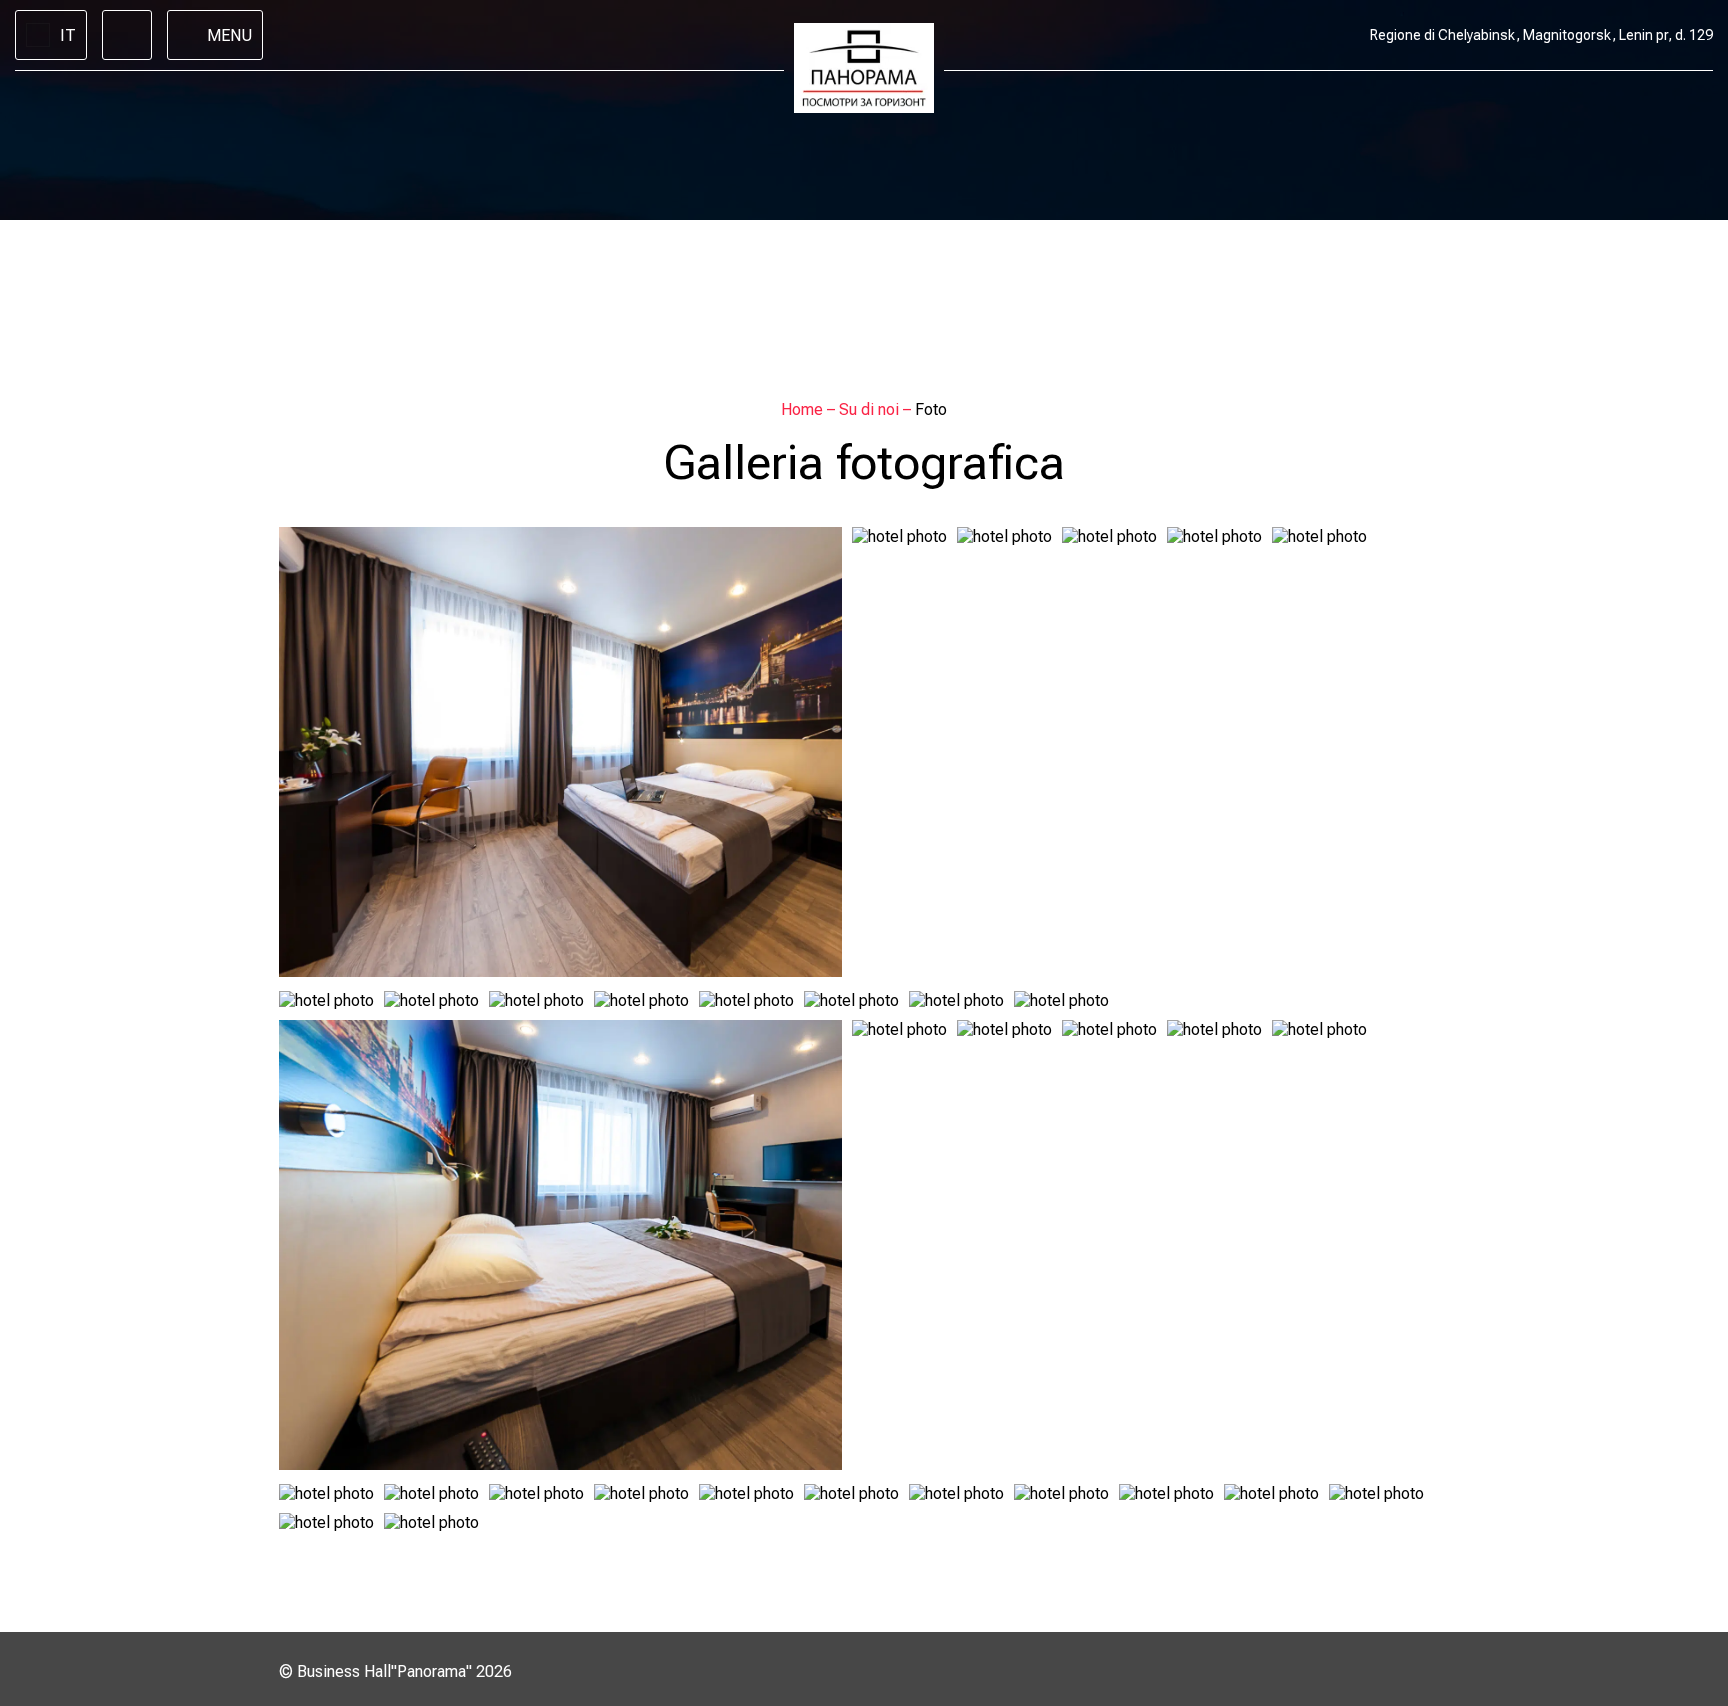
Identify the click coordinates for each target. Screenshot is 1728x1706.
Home (804, 409)
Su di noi (871, 409)
